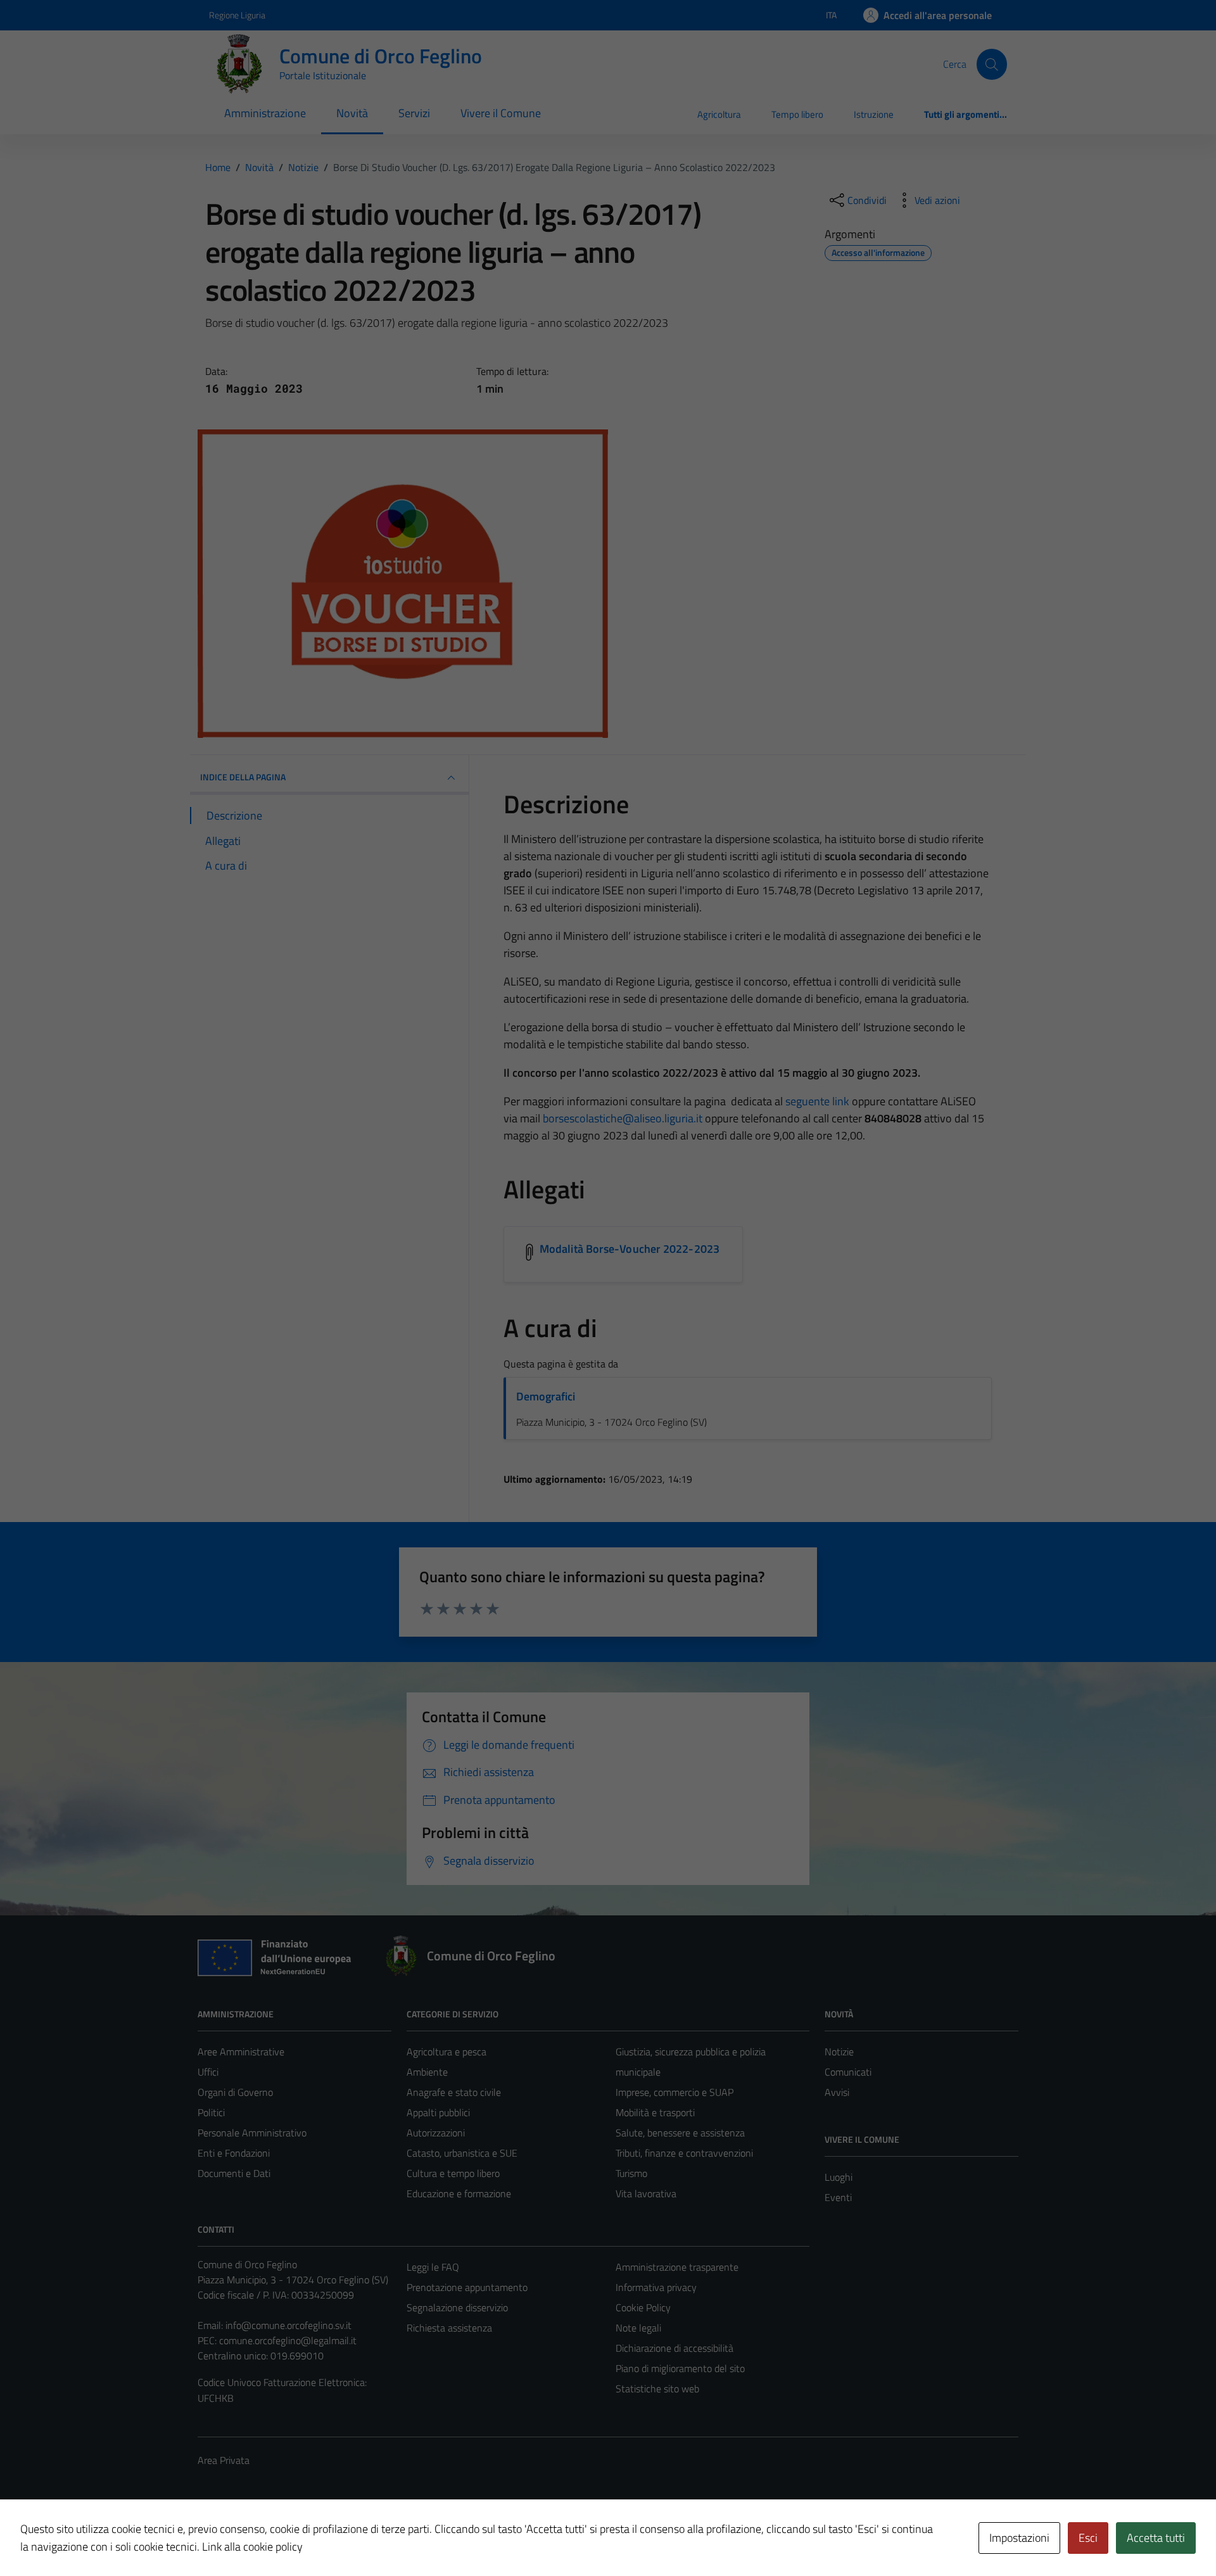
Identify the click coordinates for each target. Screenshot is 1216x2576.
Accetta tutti (1156, 2538)
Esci (1088, 2538)
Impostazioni (1019, 2538)
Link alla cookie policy (252, 2547)
